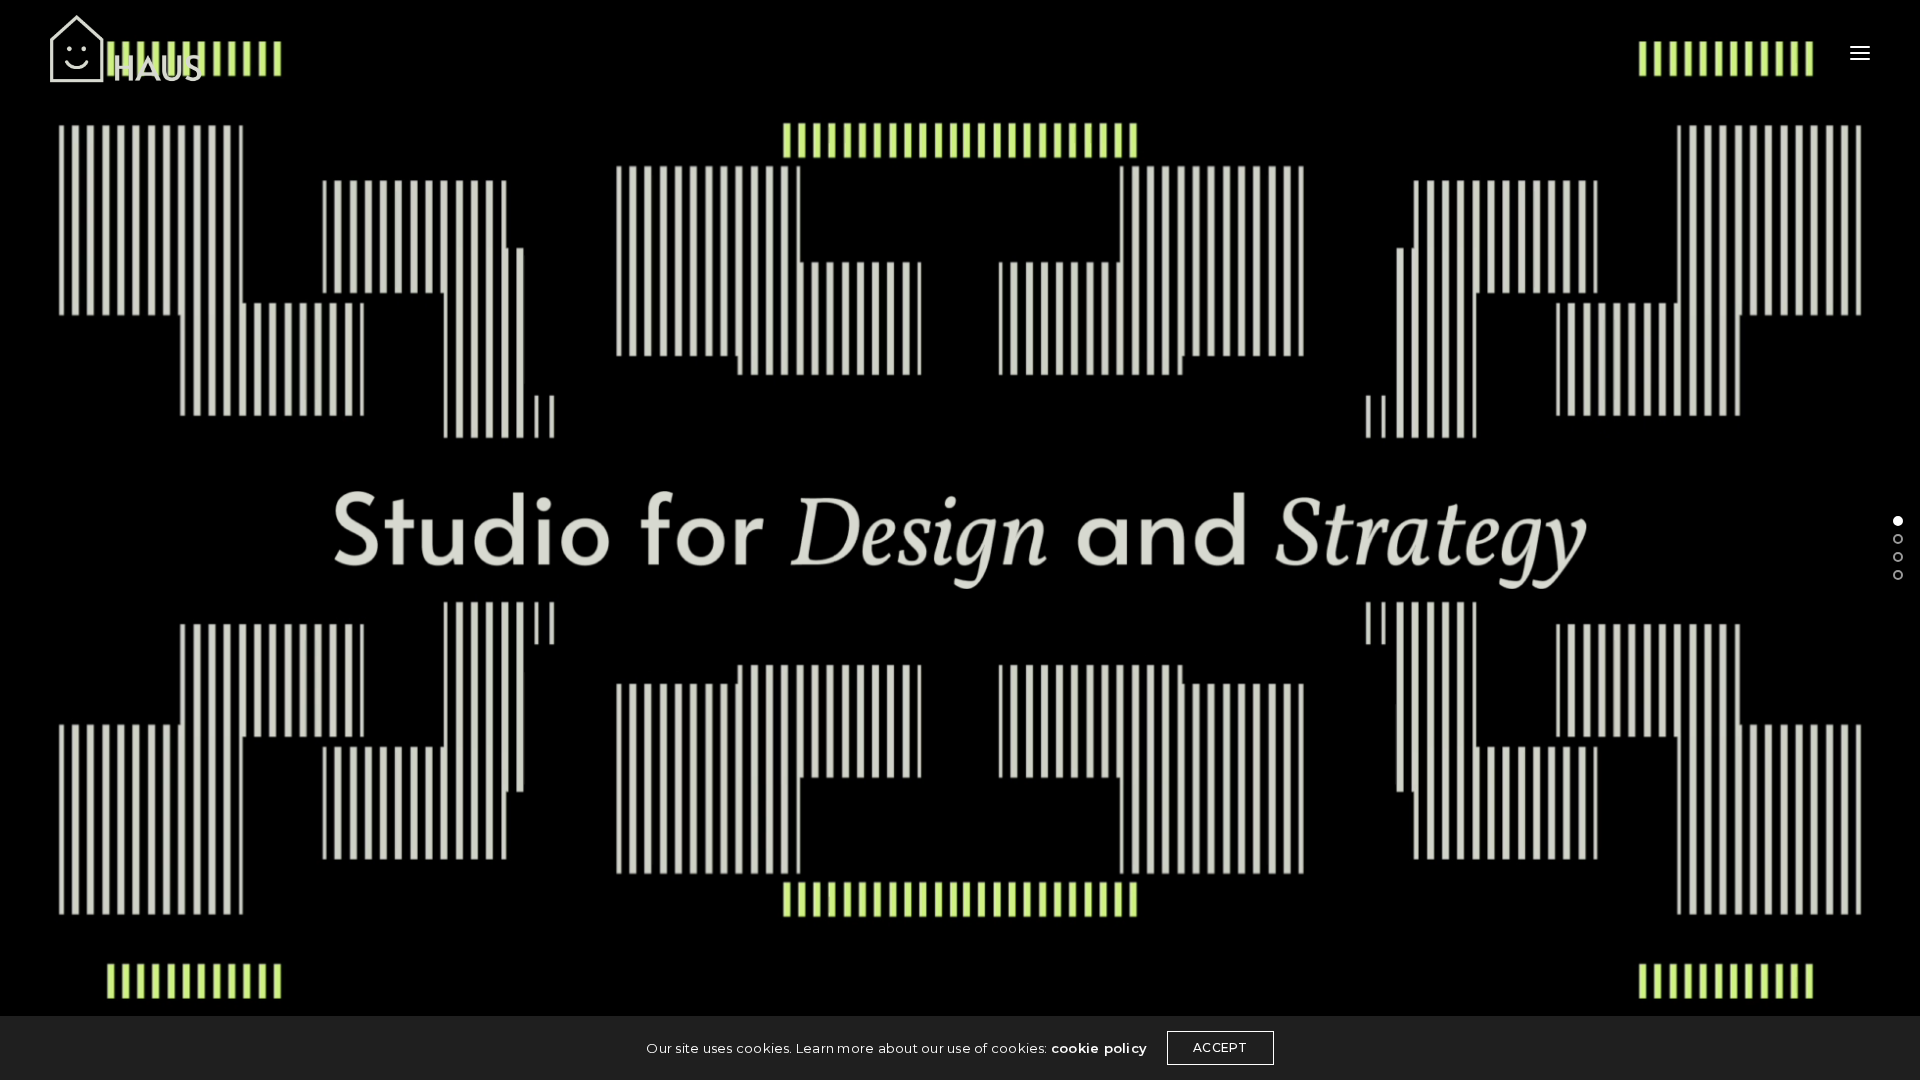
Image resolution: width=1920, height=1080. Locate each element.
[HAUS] (126, 52)
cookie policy (1099, 1048)
